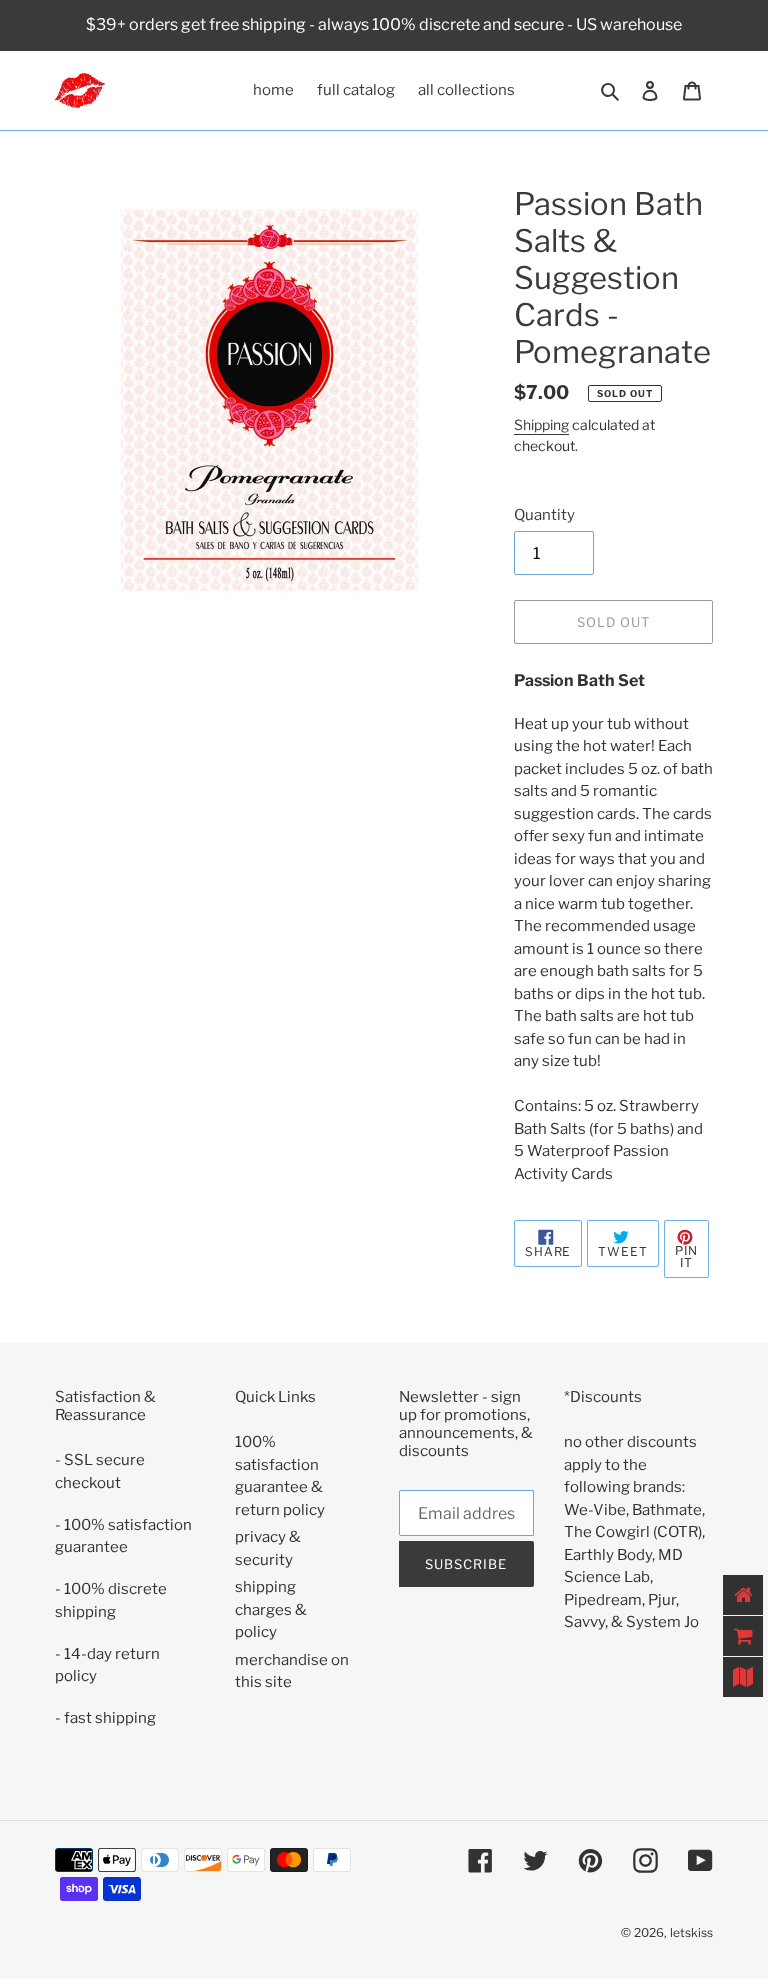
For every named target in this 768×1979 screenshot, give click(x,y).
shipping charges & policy (271, 1609)
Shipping (541, 424)
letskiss (691, 1932)
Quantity (544, 515)
